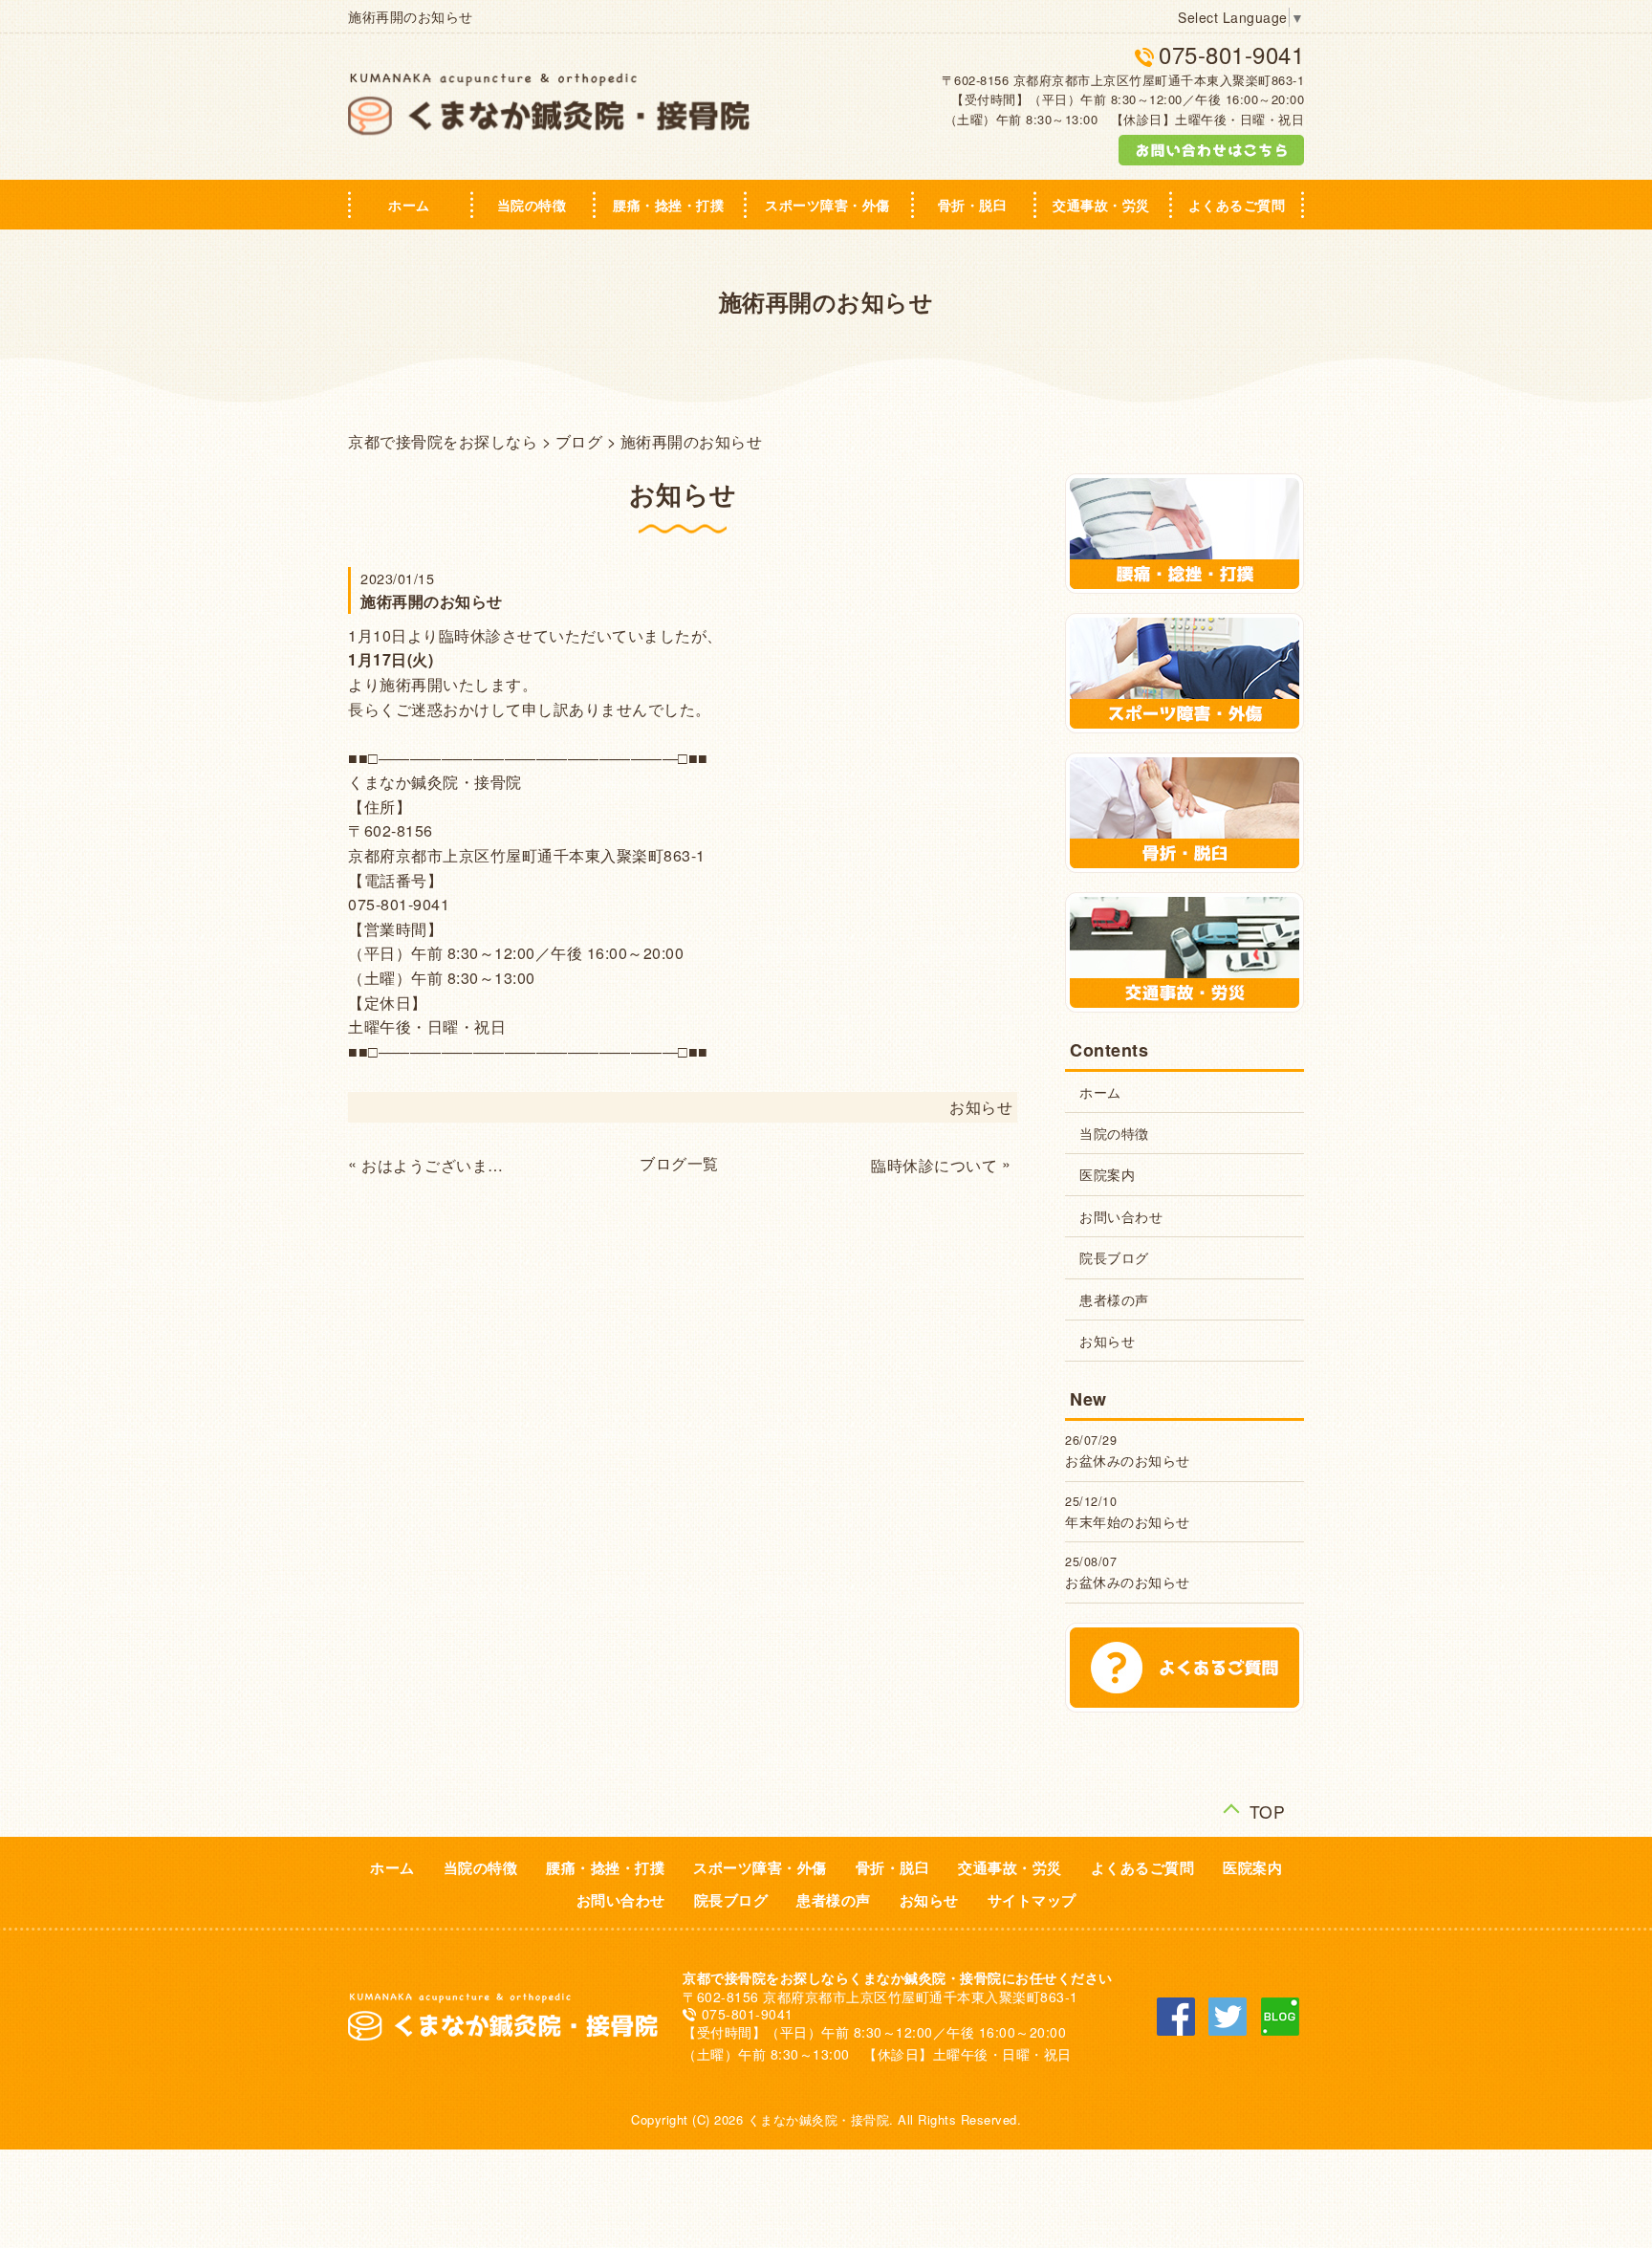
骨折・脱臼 (973, 205)
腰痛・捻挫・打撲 (668, 205)
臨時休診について (934, 1165)
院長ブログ (1114, 1257)
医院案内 (1107, 1174)
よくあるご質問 (1237, 205)
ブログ (579, 441)
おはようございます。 (439, 1165)
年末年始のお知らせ (1128, 1521)
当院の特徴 (532, 205)
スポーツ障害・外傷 (827, 205)
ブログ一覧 (679, 1163)
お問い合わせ (1121, 1216)
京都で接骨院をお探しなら (443, 441)
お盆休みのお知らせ (1128, 1460)
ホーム (409, 205)
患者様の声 (1114, 1299)
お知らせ (981, 1107)
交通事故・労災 (1101, 205)
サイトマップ (1032, 1900)
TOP (1268, 1809)
